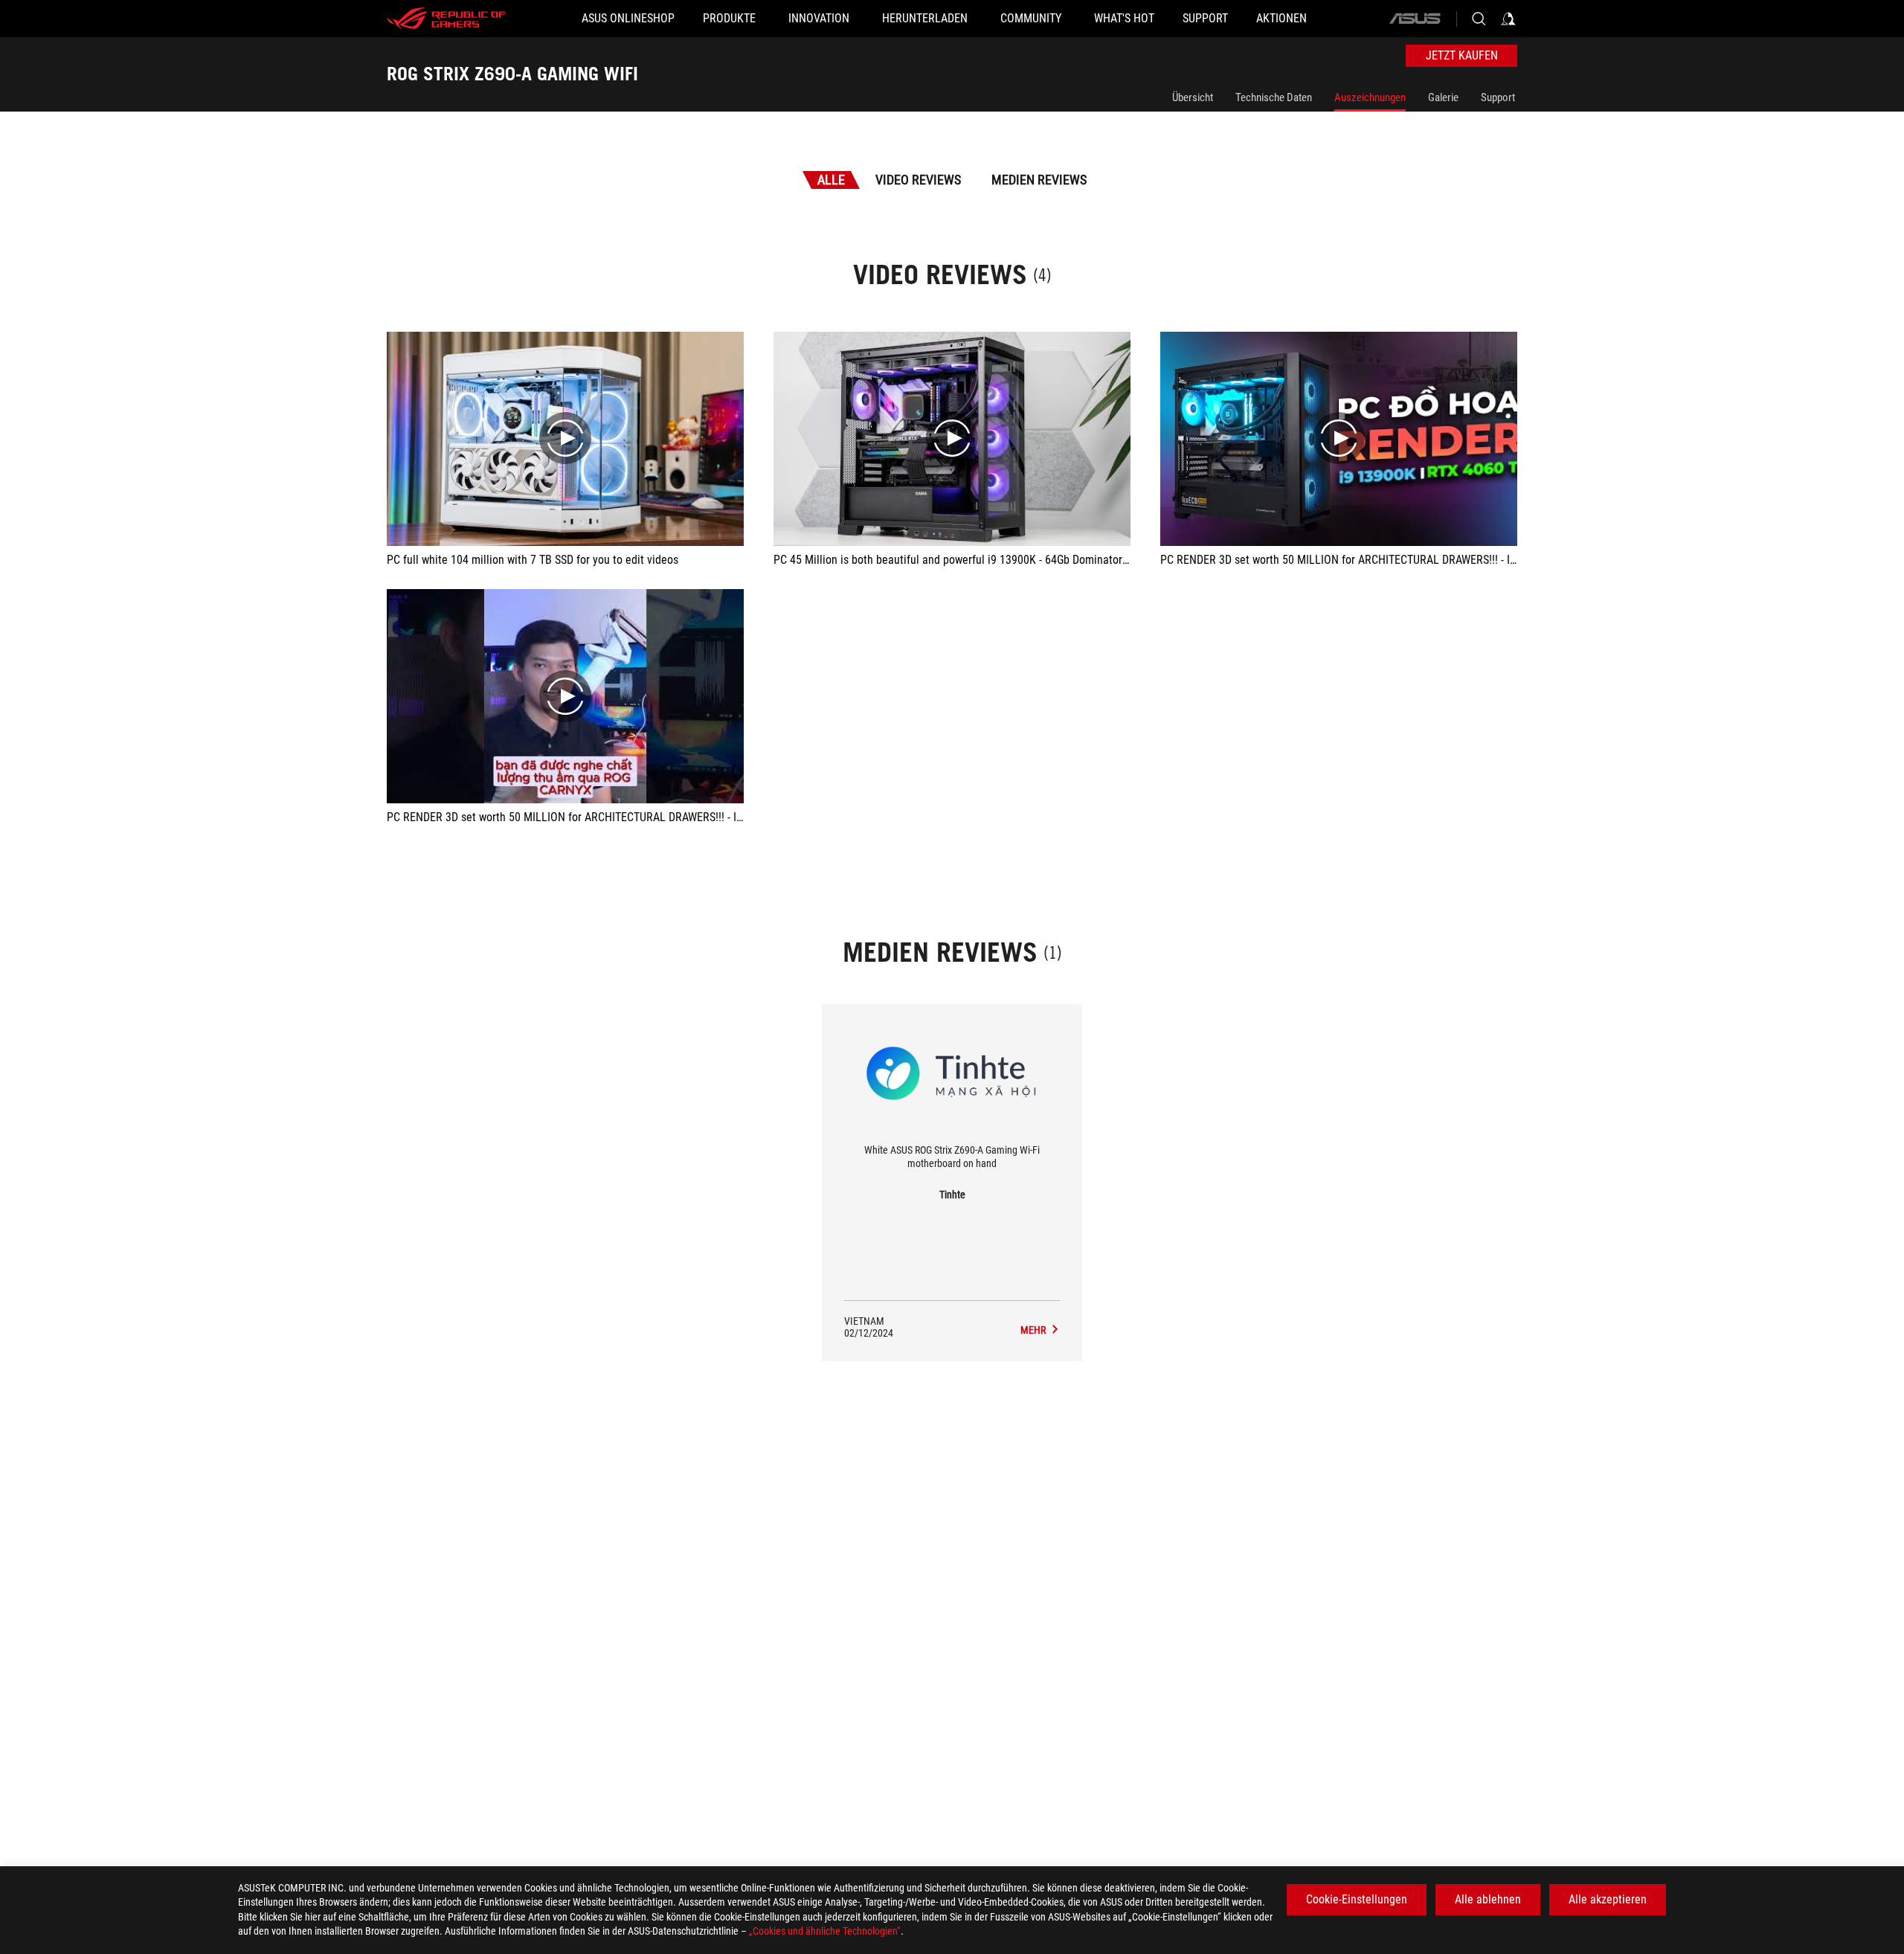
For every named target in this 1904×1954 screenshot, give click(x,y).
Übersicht (1193, 97)
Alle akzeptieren (1608, 1899)
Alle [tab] (831, 180)
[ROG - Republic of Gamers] (446, 19)
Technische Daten (1274, 97)
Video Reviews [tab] (918, 180)
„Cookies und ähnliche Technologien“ (825, 1931)
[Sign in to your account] (1508, 19)
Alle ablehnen (1488, 1899)
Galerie (1443, 97)
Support (1498, 97)
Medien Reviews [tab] (1039, 180)
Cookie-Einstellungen (1357, 1899)
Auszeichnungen (1370, 97)
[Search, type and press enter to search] (1479, 19)
